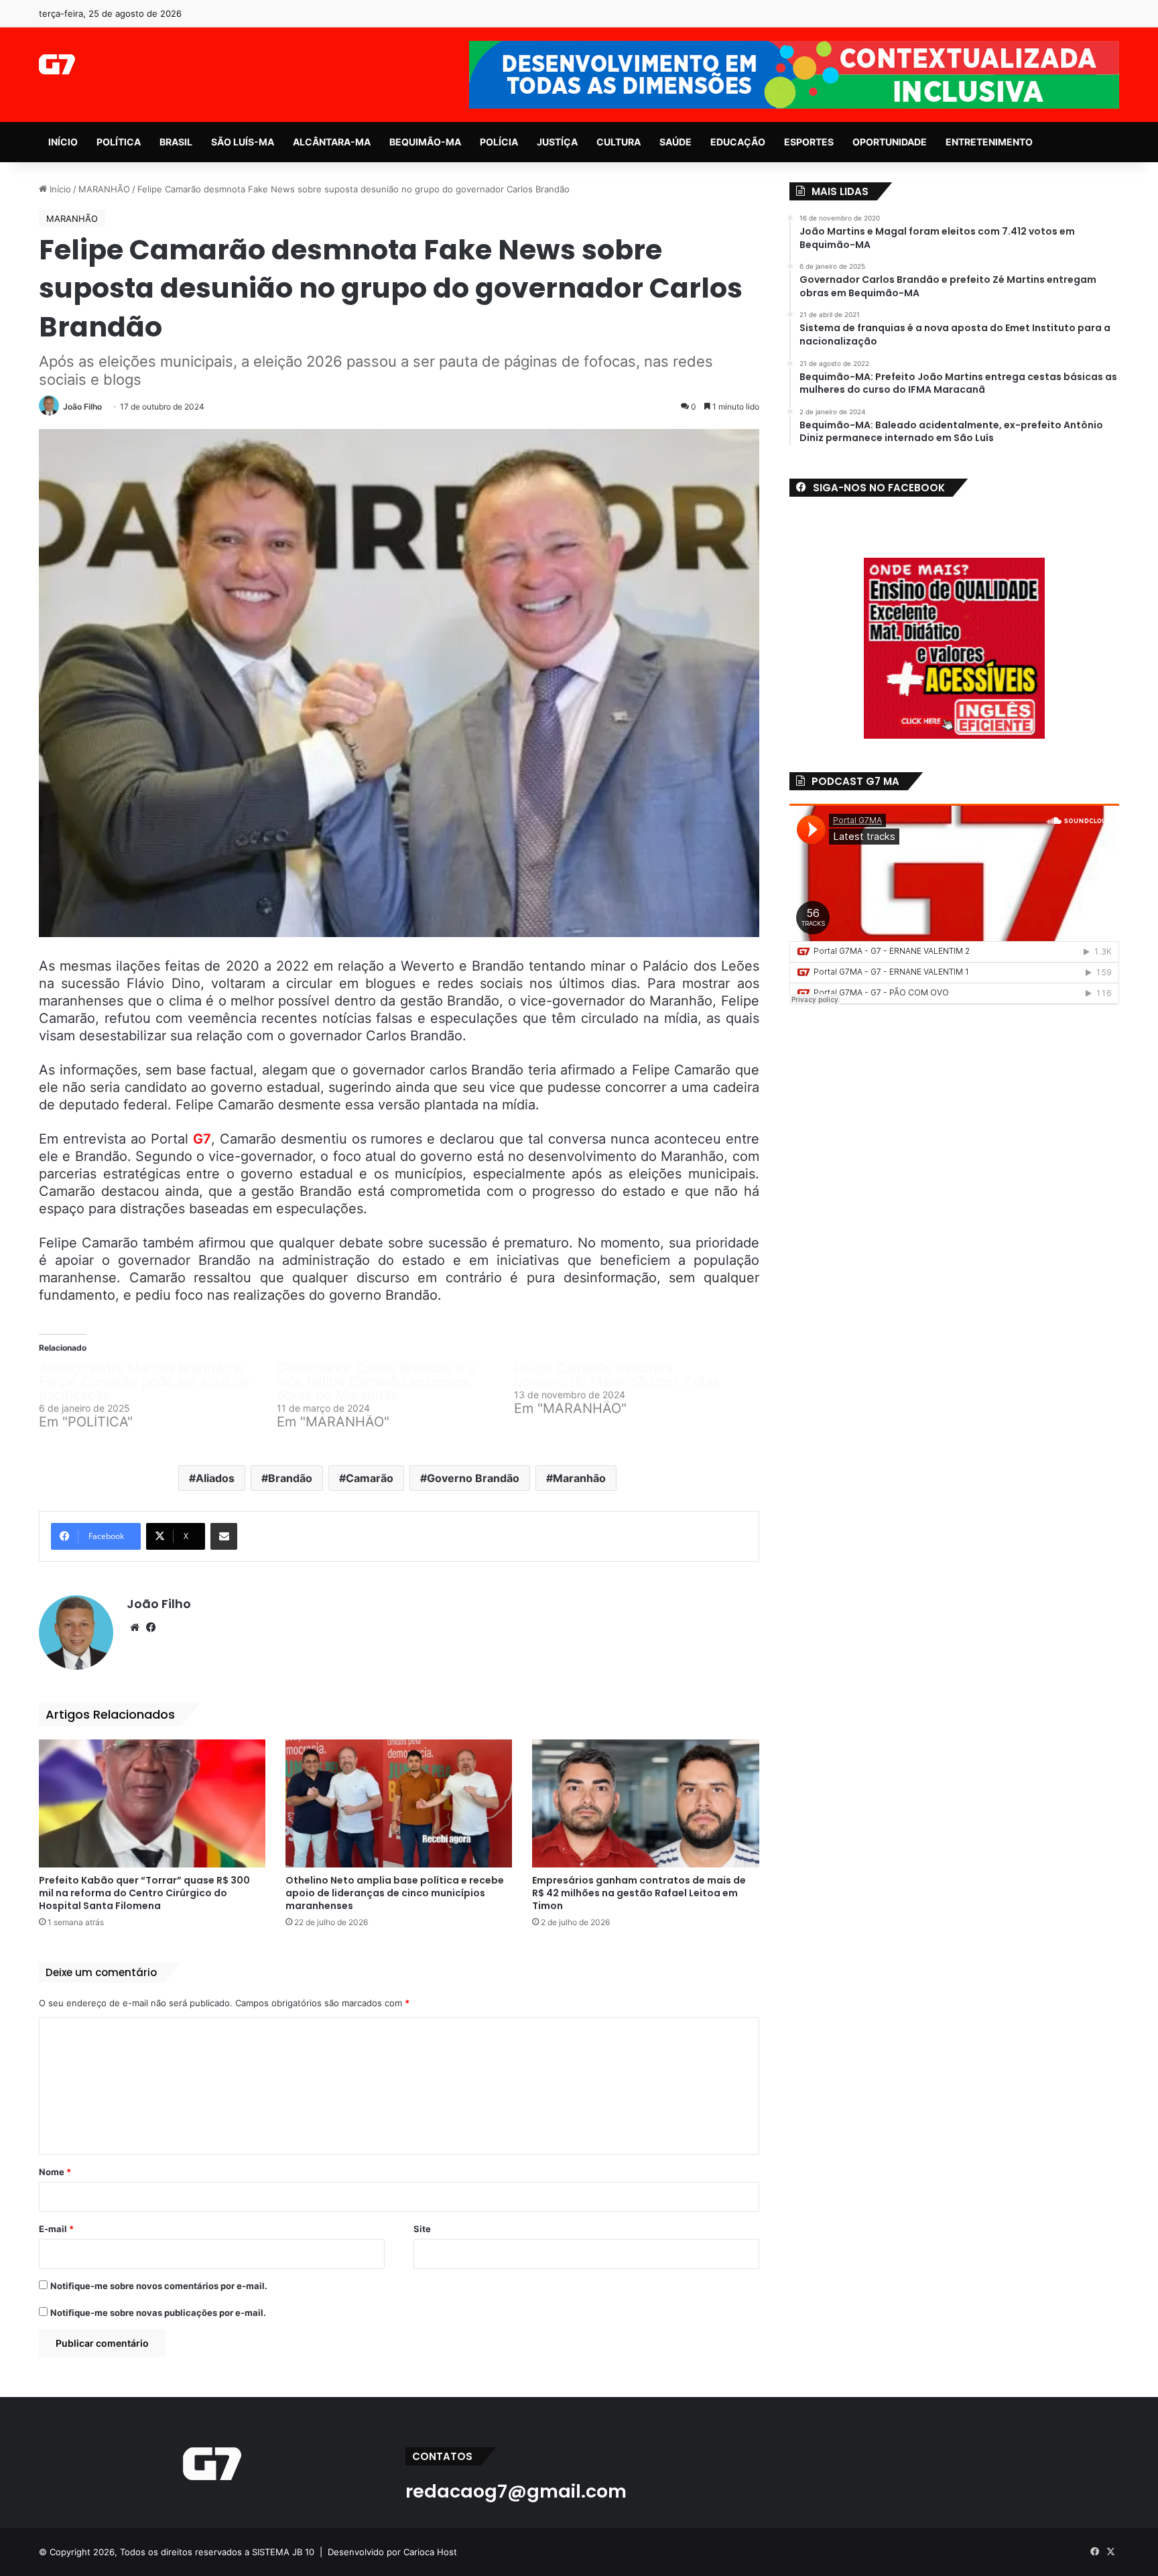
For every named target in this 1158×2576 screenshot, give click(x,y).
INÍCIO (63, 142)
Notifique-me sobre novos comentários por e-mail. (159, 2286)
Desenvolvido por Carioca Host (392, 2552)
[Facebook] (151, 1628)
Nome (55, 2172)
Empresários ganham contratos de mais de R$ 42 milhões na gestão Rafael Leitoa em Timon (639, 1893)
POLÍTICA (119, 142)
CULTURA (619, 142)
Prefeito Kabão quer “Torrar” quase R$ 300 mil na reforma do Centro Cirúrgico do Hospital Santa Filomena (144, 1893)
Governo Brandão (473, 1478)
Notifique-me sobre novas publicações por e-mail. (158, 2313)
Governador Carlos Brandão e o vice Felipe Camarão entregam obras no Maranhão (376, 1382)
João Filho (82, 407)
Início (59, 189)
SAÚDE (675, 142)
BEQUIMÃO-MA (425, 142)
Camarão (370, 1478)
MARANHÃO (104, 189)
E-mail (56, 2229)
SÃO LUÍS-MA (243, 142)
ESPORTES (809, 142)
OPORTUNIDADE (890, 142)
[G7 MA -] (57, 64)
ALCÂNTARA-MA (332, 142)
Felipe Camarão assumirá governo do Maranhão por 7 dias (617, 1375)
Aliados (215, 1478)
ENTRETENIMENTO (989, 142)
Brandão (290, 1478)
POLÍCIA (499, 142)
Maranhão (579, 1478)
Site (422, 2229)
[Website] (135, 1628)
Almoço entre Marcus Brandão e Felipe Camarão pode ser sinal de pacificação (144, 1382)
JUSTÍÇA (557, 142)
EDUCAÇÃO (738, 142)
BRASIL (176, 142)
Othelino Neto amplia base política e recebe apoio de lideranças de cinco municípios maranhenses (395, 1893)
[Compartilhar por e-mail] (224, 1536)
